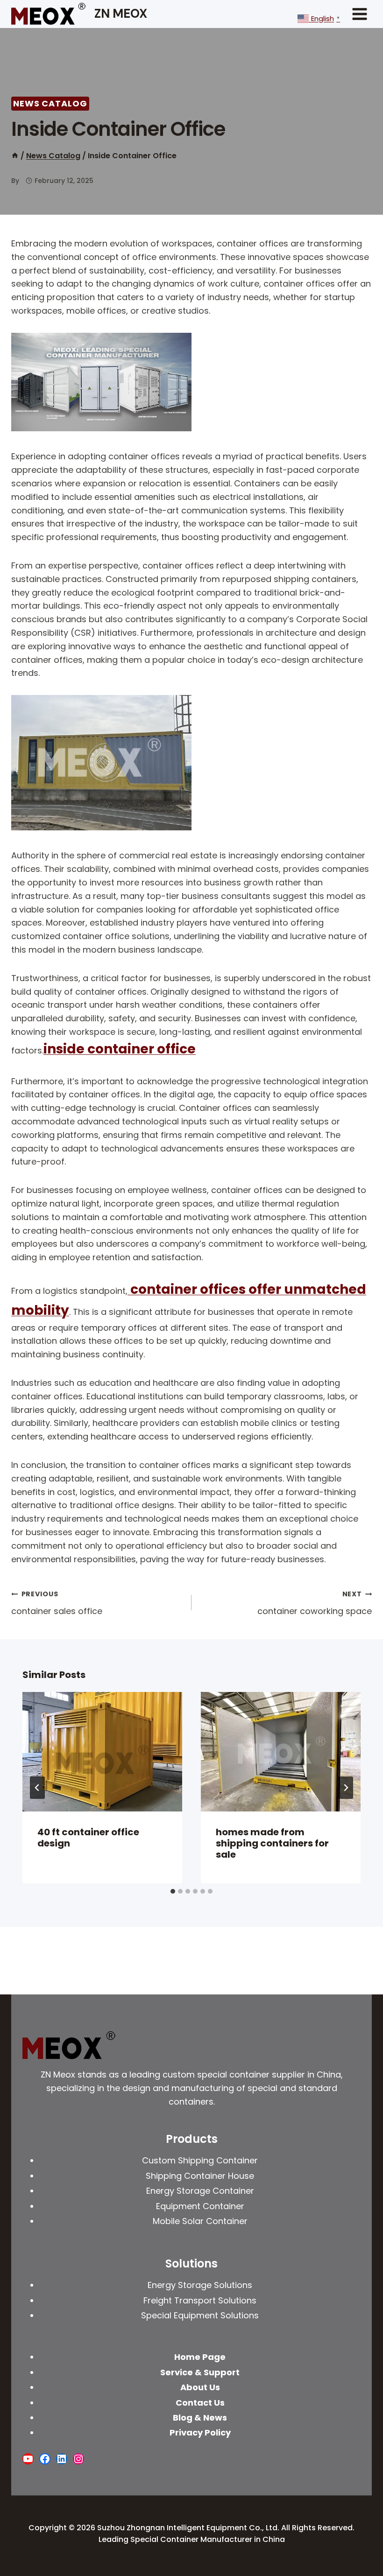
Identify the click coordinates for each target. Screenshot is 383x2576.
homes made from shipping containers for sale (272, 1843)
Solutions (191, 2264)
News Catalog (50, 103)
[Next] (346, 1788)
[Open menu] (359, 14)
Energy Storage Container (200, 2191)
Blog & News (200, 2418)
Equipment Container (200, 2206)
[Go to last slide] (37, 1788)
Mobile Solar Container (200, 2221)
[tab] (173, 1891)
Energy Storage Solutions (200, 2285)
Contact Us (200, 2403)
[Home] (15, 156)
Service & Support (200, 2372)
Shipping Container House (200, 2176)
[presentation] (102, 1752)
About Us (200, 2387)
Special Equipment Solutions (200, 2315)
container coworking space (315, 1603)
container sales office (57, 1603)
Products (192, 2139)
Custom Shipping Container (200, 2160)
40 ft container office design (88, 1838)
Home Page (200, 2357)
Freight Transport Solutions (200, 2300)
